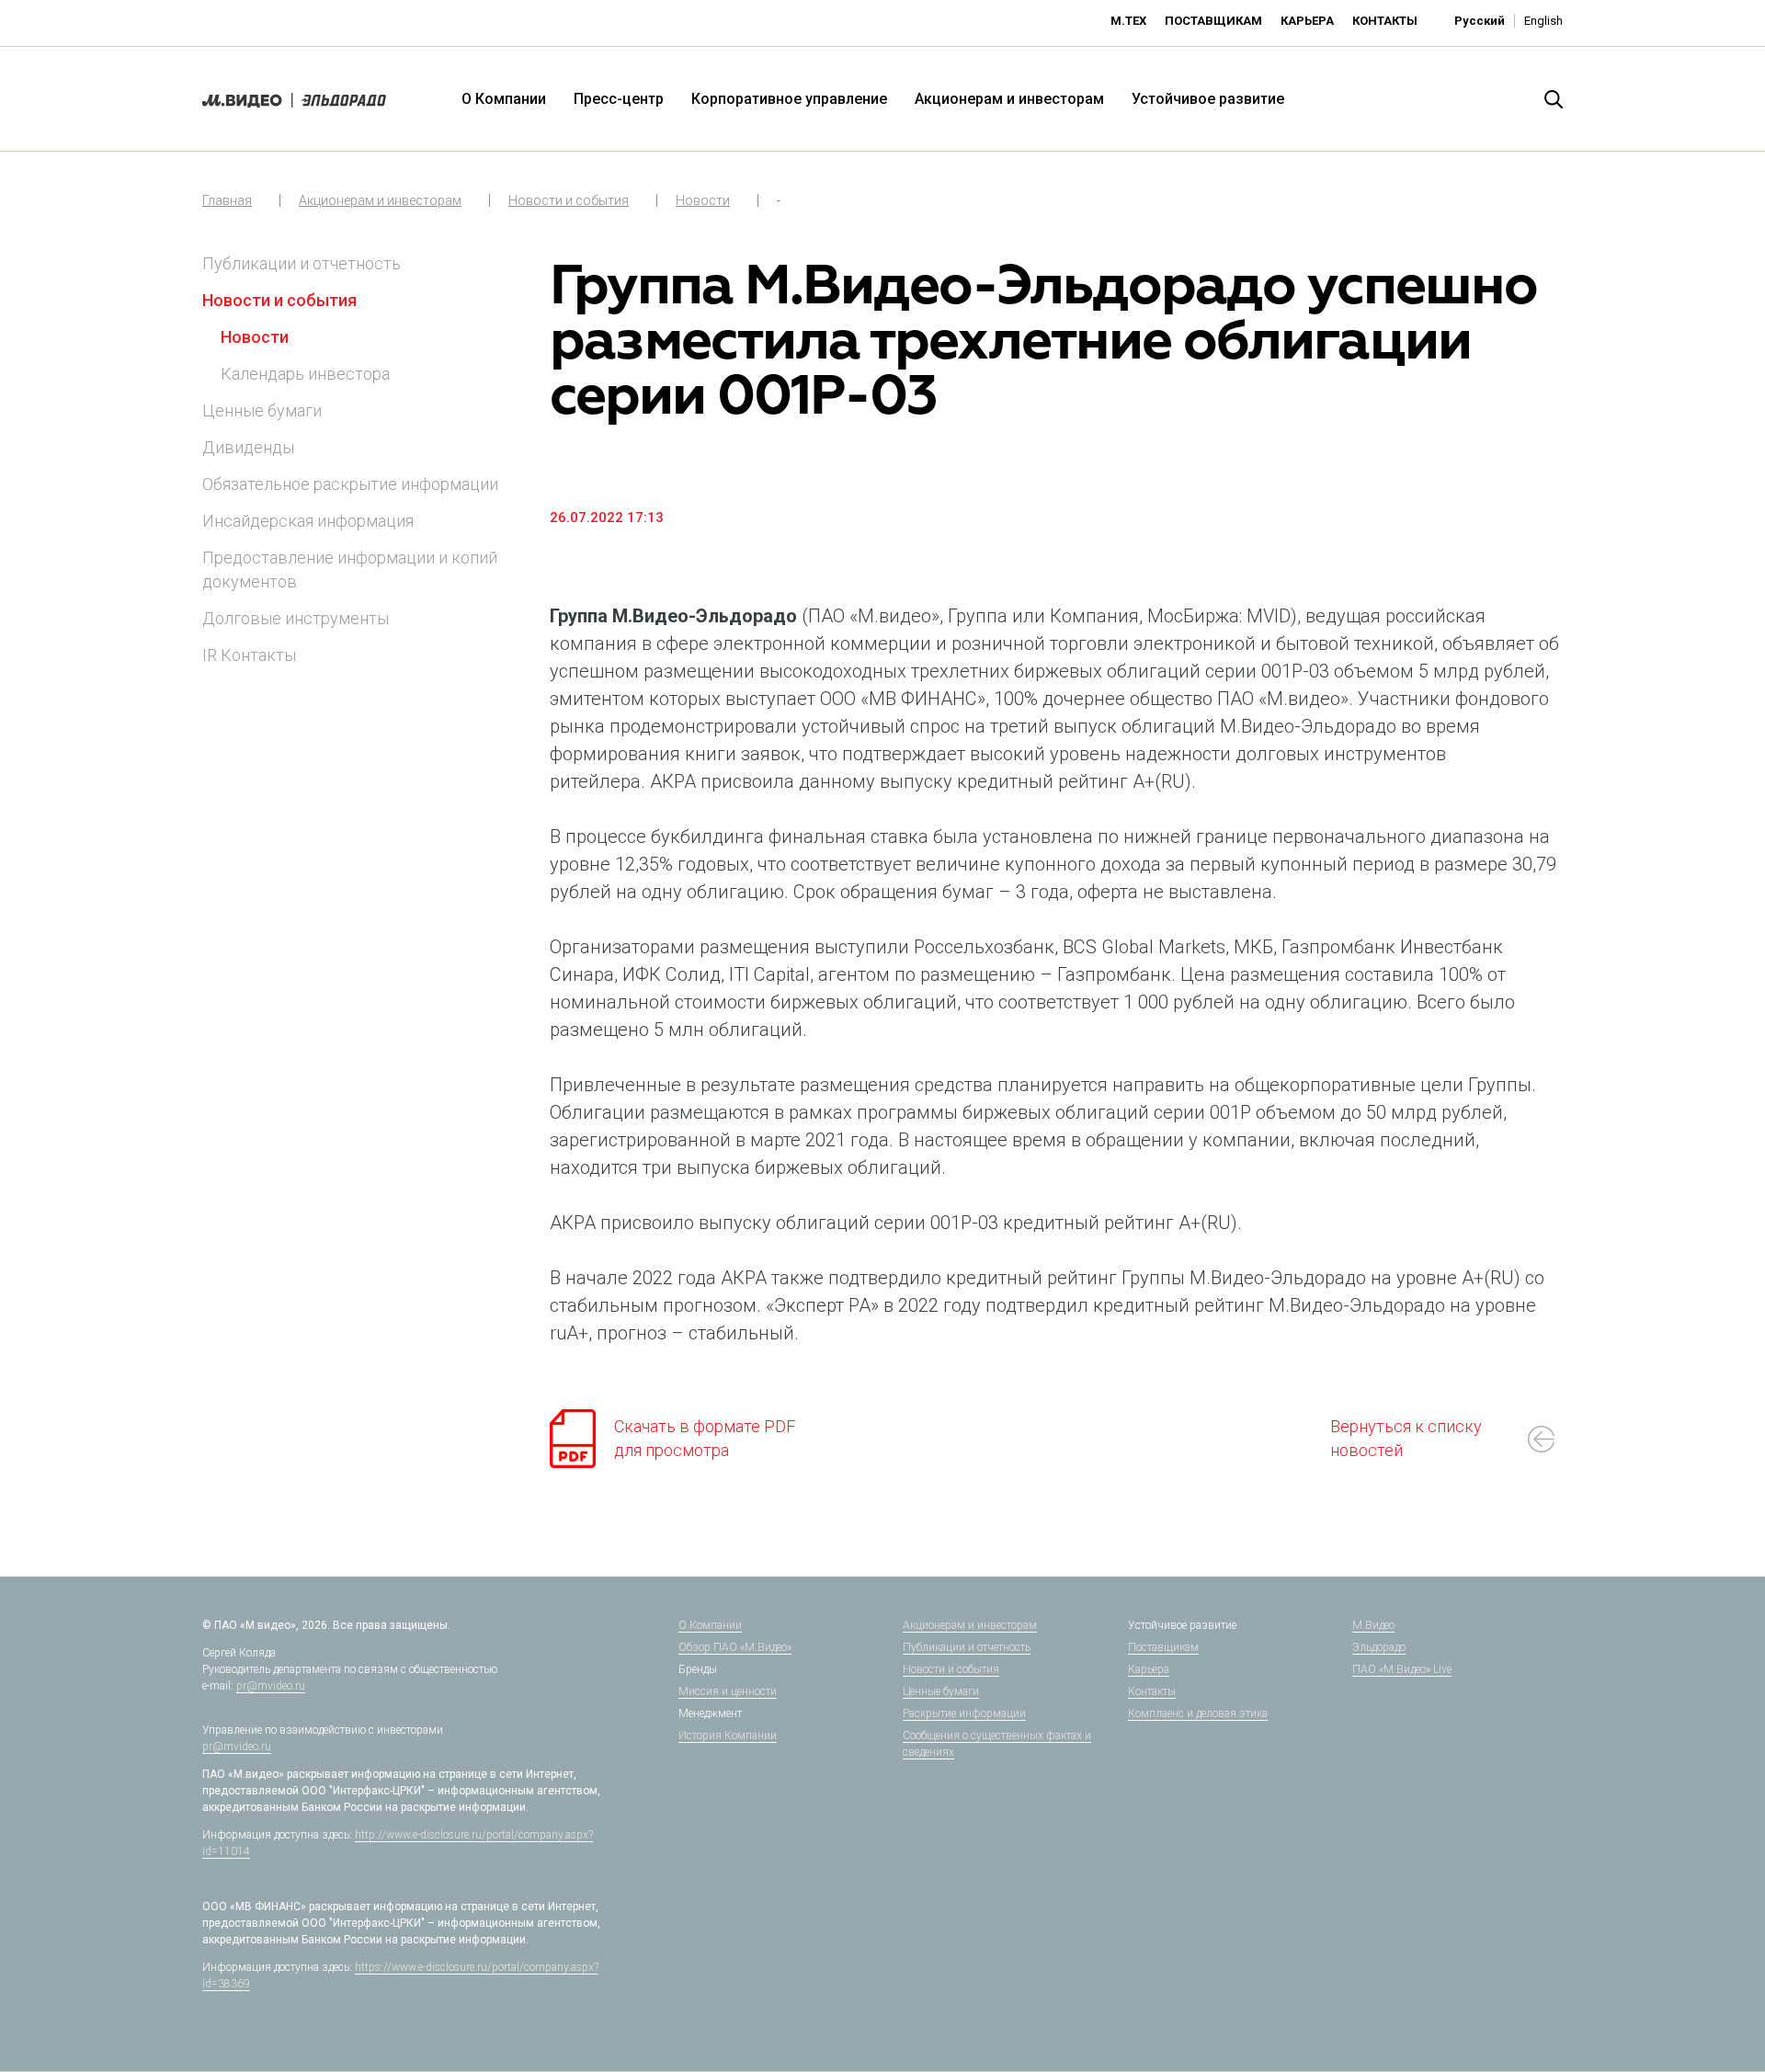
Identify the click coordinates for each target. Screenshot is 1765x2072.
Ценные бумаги (262, 410)
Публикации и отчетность (302, 263)
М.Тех (1128, 21)
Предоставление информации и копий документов (350, 569)
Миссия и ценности (728, 1691)
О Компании (504, 99)
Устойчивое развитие (1208, 99)
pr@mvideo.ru (271, 1686)
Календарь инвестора (305, 374)
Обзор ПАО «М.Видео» (735, 1647)
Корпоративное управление (789, 99)
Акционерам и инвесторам (1009, 99)
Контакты (1385, 21)
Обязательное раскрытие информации (350, 484)
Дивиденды (248, 447)
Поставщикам (1213, 21)
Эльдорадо (1379, 1647)
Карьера (1307, 21)
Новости (703, 200)
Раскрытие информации (964, 1713)
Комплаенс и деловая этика (1198, 1713)
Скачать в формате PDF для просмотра (705, 1438)
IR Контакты (249, 655)
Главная (227, 200)
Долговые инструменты (296, 618)
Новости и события (569, 200)
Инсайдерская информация (308, 521)
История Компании (728, 1736)
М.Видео (1373, 1625)
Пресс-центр (619, 99)
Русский (1480, 21)
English (1543, 21)
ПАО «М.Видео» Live (1402, 1669)
